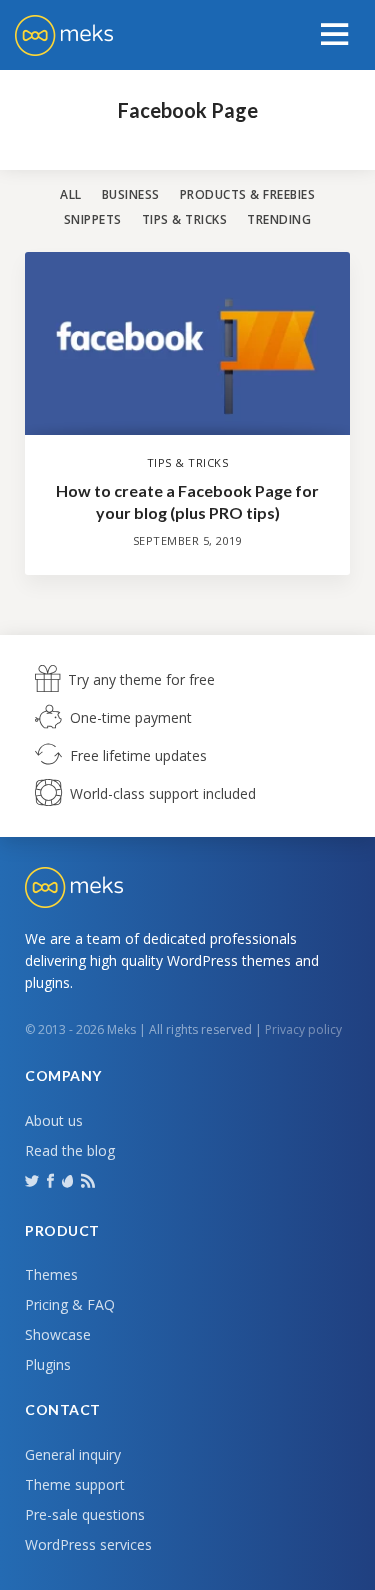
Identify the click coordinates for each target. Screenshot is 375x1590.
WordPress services (88, 1544)
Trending (279, 219)
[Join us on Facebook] (52, 1179)
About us (54, 1120)
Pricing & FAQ (70, 1304)
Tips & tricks (185, 219)
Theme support (75, 1484)
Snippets (93, 219)
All (71, 194)
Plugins (48, 1364)
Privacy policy (303, 1029)
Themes (51, 1274)
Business (131, 194)
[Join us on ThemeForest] (69, 1185)
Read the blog (70, 1150)
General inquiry (73, 1454)
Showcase (58, 1334)
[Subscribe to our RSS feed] (90, 1179)
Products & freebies (248, 194)
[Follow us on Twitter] (34, 1179)
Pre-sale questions (85, 1514)
